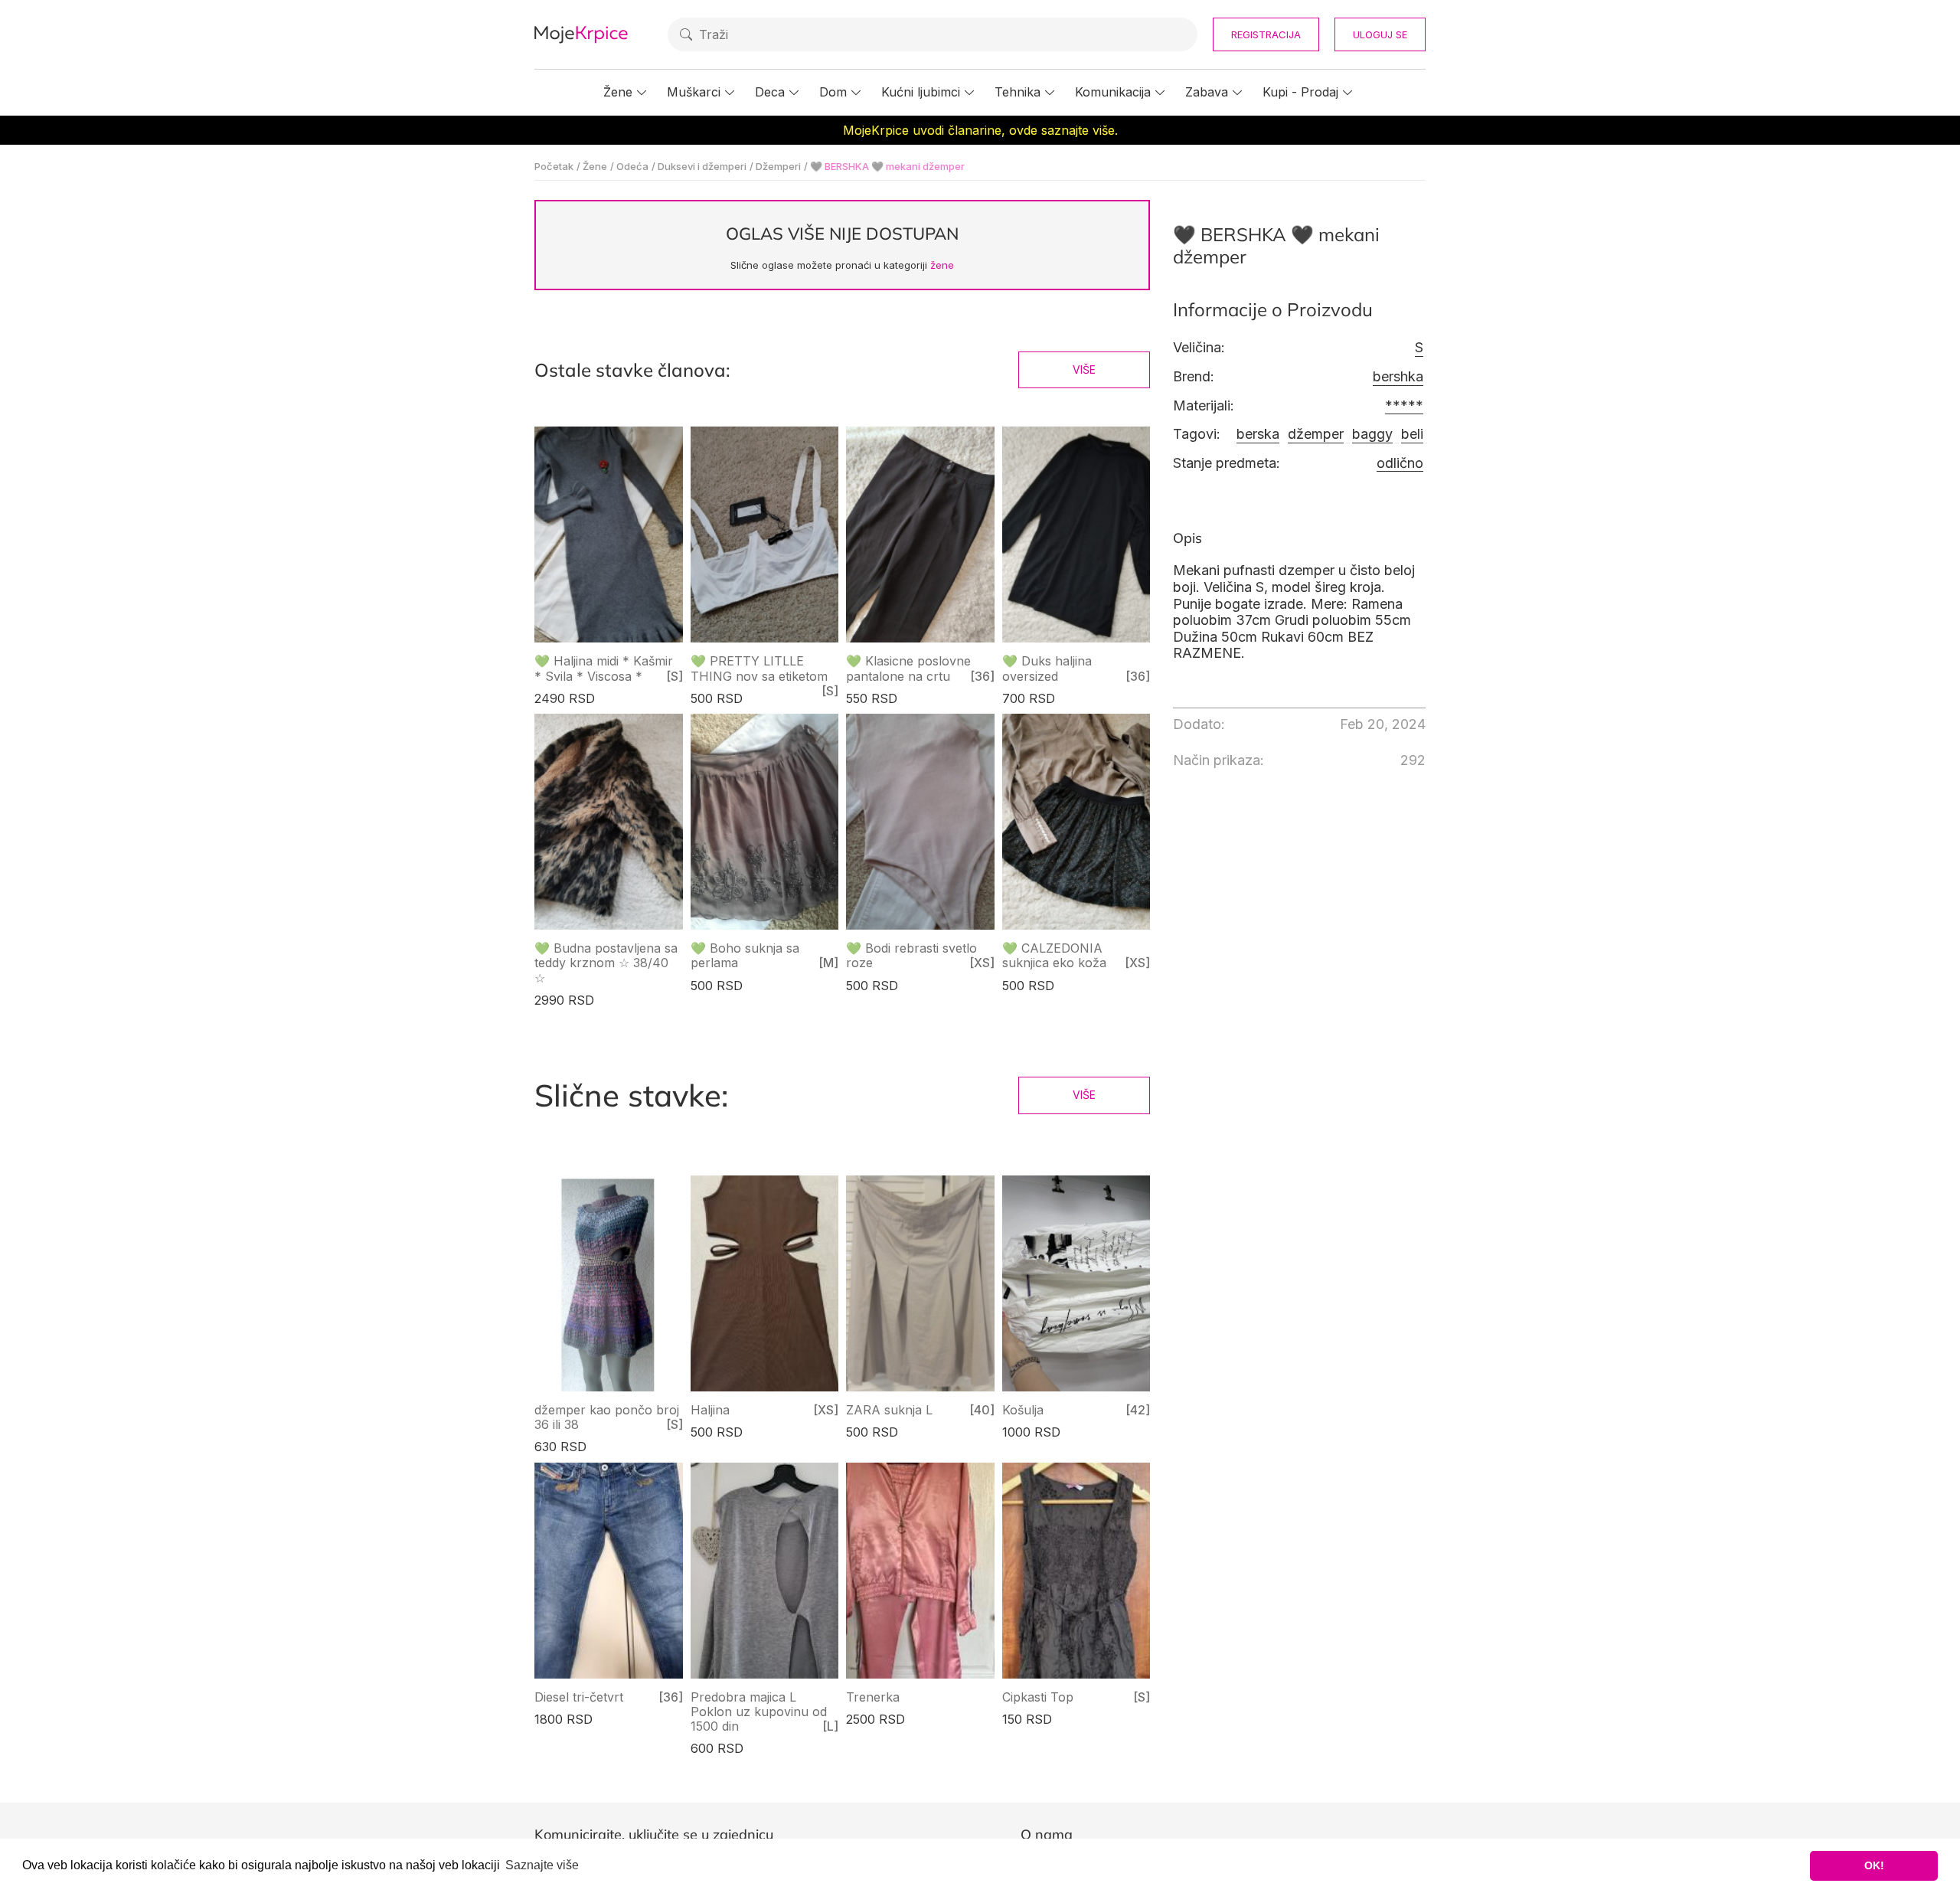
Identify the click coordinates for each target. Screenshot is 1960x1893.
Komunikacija (1113, 92)
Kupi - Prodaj (1300, 92)
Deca (770, 92)
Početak (554, 166)
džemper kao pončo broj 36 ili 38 (607, 1417)
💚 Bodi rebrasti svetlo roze (911, 955)
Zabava (1207, 92)
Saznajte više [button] (542, 1865)
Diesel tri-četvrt (579, 1697)
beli (1412, 434)
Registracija (1266, 34)
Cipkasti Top (1038, 1697)
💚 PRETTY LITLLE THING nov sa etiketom (759, 668)
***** (1404, 405)
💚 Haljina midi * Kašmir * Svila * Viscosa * (604, 668)
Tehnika (1018, 92)
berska (1258, 434)
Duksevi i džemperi (702, 166)
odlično (1400, 463)
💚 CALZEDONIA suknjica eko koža (1054, 955)
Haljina (710, 1410)
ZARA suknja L (889, 1410)
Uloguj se (1380, 34)
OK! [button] (1874, 1865)
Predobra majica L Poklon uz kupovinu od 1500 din (759, 1712)
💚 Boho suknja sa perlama (745, 955)
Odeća (632, 166)
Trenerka (873, 1697)
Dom (833, 92)
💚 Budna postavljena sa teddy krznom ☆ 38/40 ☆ (606, 963)
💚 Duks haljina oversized (1047, 668)
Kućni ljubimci (921, 92)
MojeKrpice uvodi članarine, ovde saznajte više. (980, 130)
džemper (1316, 434)
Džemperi (778, 166)
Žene (618, 92)
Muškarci (694, 92)
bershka (1398, 376)
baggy (1372, 434)
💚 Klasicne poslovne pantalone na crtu (908, 668)
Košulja (1023, 1410)
